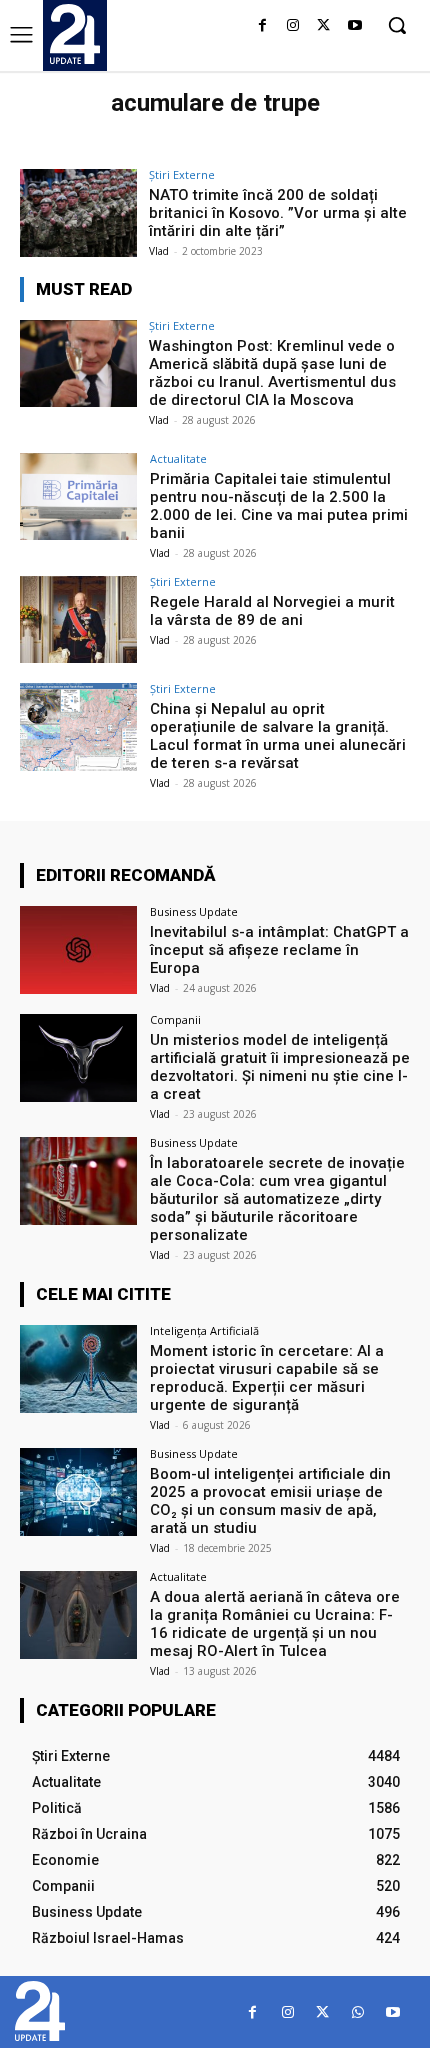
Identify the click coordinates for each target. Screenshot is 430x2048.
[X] (323, 26)
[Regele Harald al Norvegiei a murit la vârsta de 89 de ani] (78, 620)
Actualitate (178, 458)
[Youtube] (354, 26)
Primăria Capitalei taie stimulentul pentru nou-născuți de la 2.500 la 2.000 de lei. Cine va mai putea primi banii (279, 506)
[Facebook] (262, 26)
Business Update (194, 911)
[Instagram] (293, 26)
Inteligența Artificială (204, 1330)
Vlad (159, 251)
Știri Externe (182, 174)
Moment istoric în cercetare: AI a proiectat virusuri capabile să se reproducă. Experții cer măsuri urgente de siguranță (267, 1378)
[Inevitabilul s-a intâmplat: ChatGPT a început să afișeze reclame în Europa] (78, 950)
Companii (175, 1019)
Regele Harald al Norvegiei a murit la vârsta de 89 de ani (272, 611)
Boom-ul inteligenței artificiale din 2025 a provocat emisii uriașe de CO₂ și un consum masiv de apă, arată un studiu (270, 1501)
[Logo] (75, 34)
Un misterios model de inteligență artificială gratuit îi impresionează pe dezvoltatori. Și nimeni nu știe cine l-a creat (280, 1067)
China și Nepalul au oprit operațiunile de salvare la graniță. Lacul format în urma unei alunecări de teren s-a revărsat (278, 736)
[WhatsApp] (357, 2012)
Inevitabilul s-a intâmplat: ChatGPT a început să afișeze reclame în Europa (279, 950)
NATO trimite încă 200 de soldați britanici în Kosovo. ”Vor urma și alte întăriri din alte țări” (278, 213)
